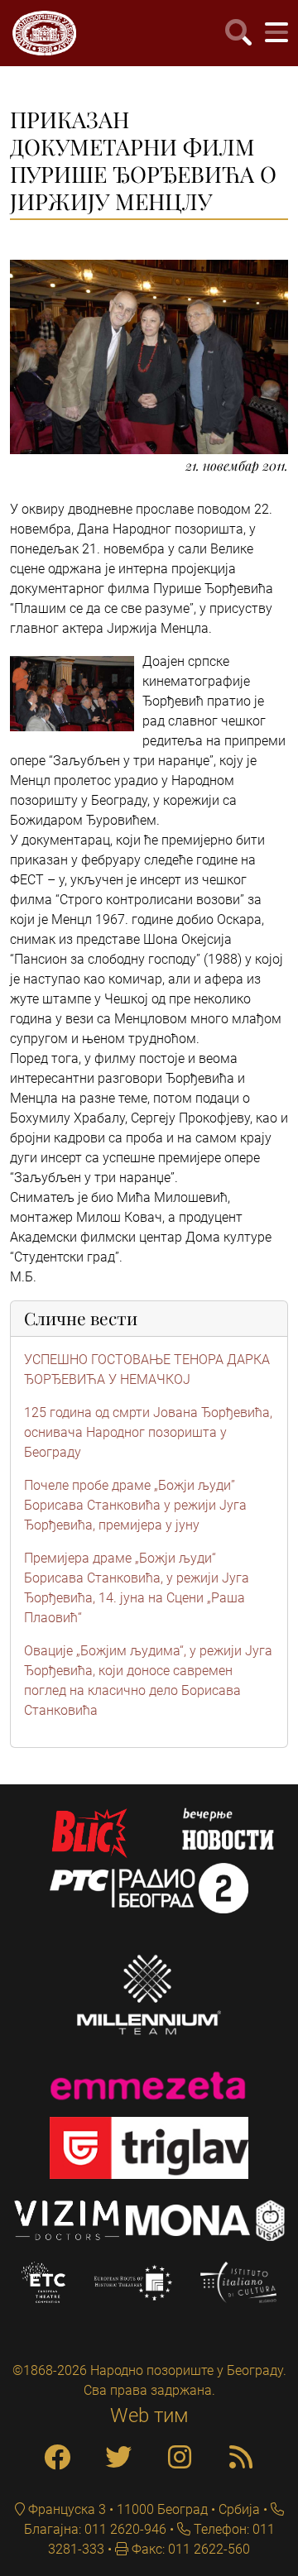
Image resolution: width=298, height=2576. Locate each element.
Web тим (149, 2416)
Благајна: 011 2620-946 (95, 2529)
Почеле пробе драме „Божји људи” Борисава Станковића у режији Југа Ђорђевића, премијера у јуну (135, 1505)
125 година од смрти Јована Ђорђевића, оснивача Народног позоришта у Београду (148, 1432)
